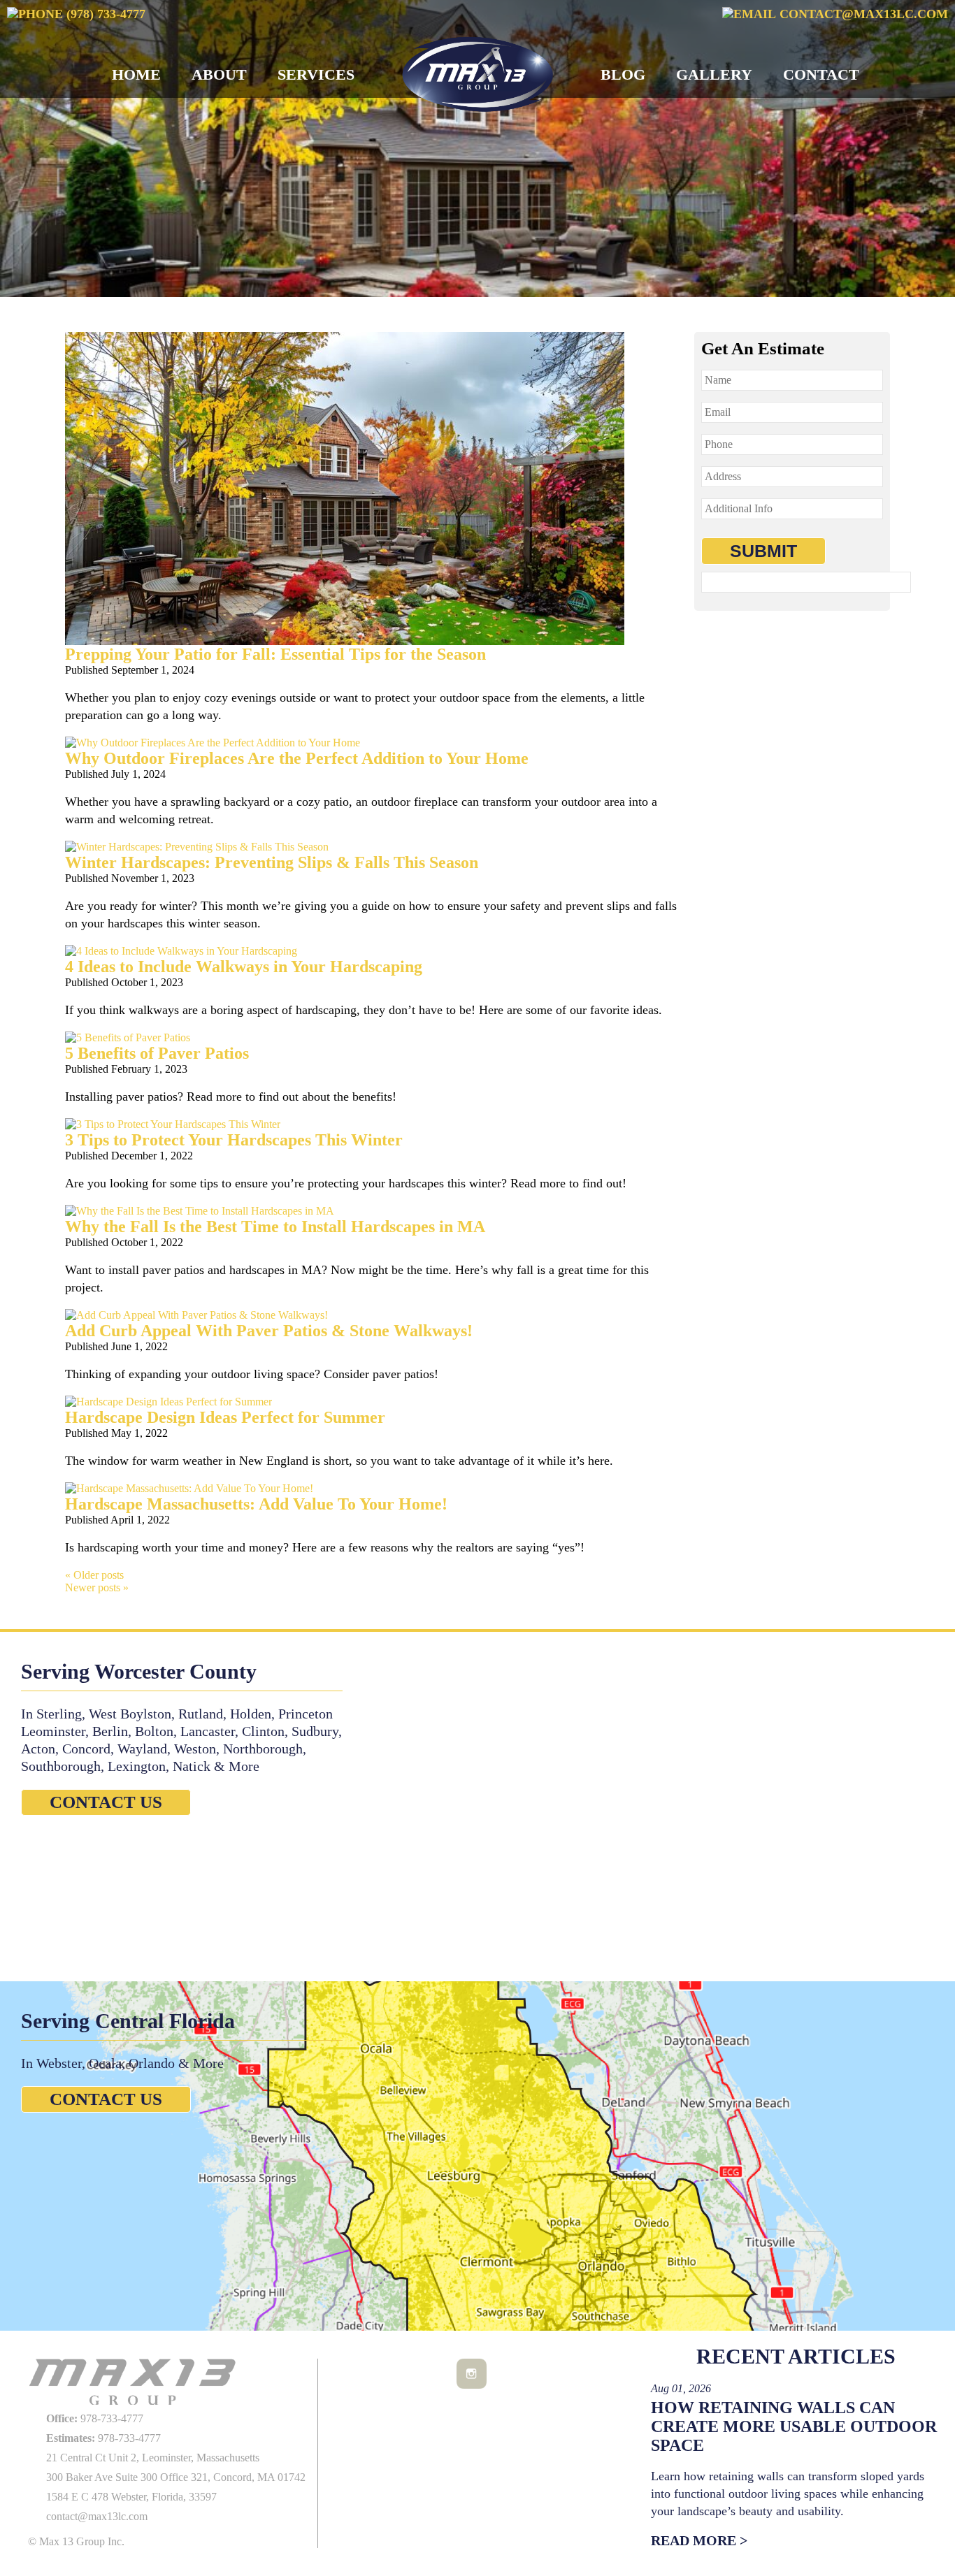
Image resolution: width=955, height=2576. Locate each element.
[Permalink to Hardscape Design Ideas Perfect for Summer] (168, 1402)
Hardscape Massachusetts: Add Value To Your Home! (256, 1504)
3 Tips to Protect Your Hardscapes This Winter (234, 1140)
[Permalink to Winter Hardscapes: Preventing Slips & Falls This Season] (197, 847)
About (219, 74)
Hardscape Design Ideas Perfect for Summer (225, 1417)
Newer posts (97, 1587)
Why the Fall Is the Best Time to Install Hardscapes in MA (275, 1227)
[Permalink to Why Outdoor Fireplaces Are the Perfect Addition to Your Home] (213, 743)
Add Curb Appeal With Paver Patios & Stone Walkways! (269, 1331)
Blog (623, 74)
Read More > (699, 2540)
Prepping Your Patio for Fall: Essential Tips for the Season (275, 654)
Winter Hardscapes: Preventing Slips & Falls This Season (272, 862)
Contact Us (106, 1802)
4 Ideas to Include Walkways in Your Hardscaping (244, 967)
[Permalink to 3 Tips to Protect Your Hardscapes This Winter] (173, 1124)
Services (316, 74)
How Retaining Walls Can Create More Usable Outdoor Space (794, 2426)
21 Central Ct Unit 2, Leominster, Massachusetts (153, 2458)
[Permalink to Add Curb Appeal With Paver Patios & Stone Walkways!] (196, 1315)
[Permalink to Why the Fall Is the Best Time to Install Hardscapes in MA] (200, 1211)
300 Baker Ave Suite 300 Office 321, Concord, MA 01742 (176, 2477)
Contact (821, 74)
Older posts (94, 1575)
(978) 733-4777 (104, 14)
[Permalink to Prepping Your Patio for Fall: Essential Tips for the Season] (345, 641)
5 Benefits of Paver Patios (157, 1053)
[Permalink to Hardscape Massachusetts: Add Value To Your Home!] (189, 1488)
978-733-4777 (95, 2418)
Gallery (714, 74)
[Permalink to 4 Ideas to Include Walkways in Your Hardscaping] (181, 951)
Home (136, 74)
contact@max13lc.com (862, 14)
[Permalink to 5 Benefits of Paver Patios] (128, 1037)
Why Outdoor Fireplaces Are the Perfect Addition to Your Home (297, 758)
